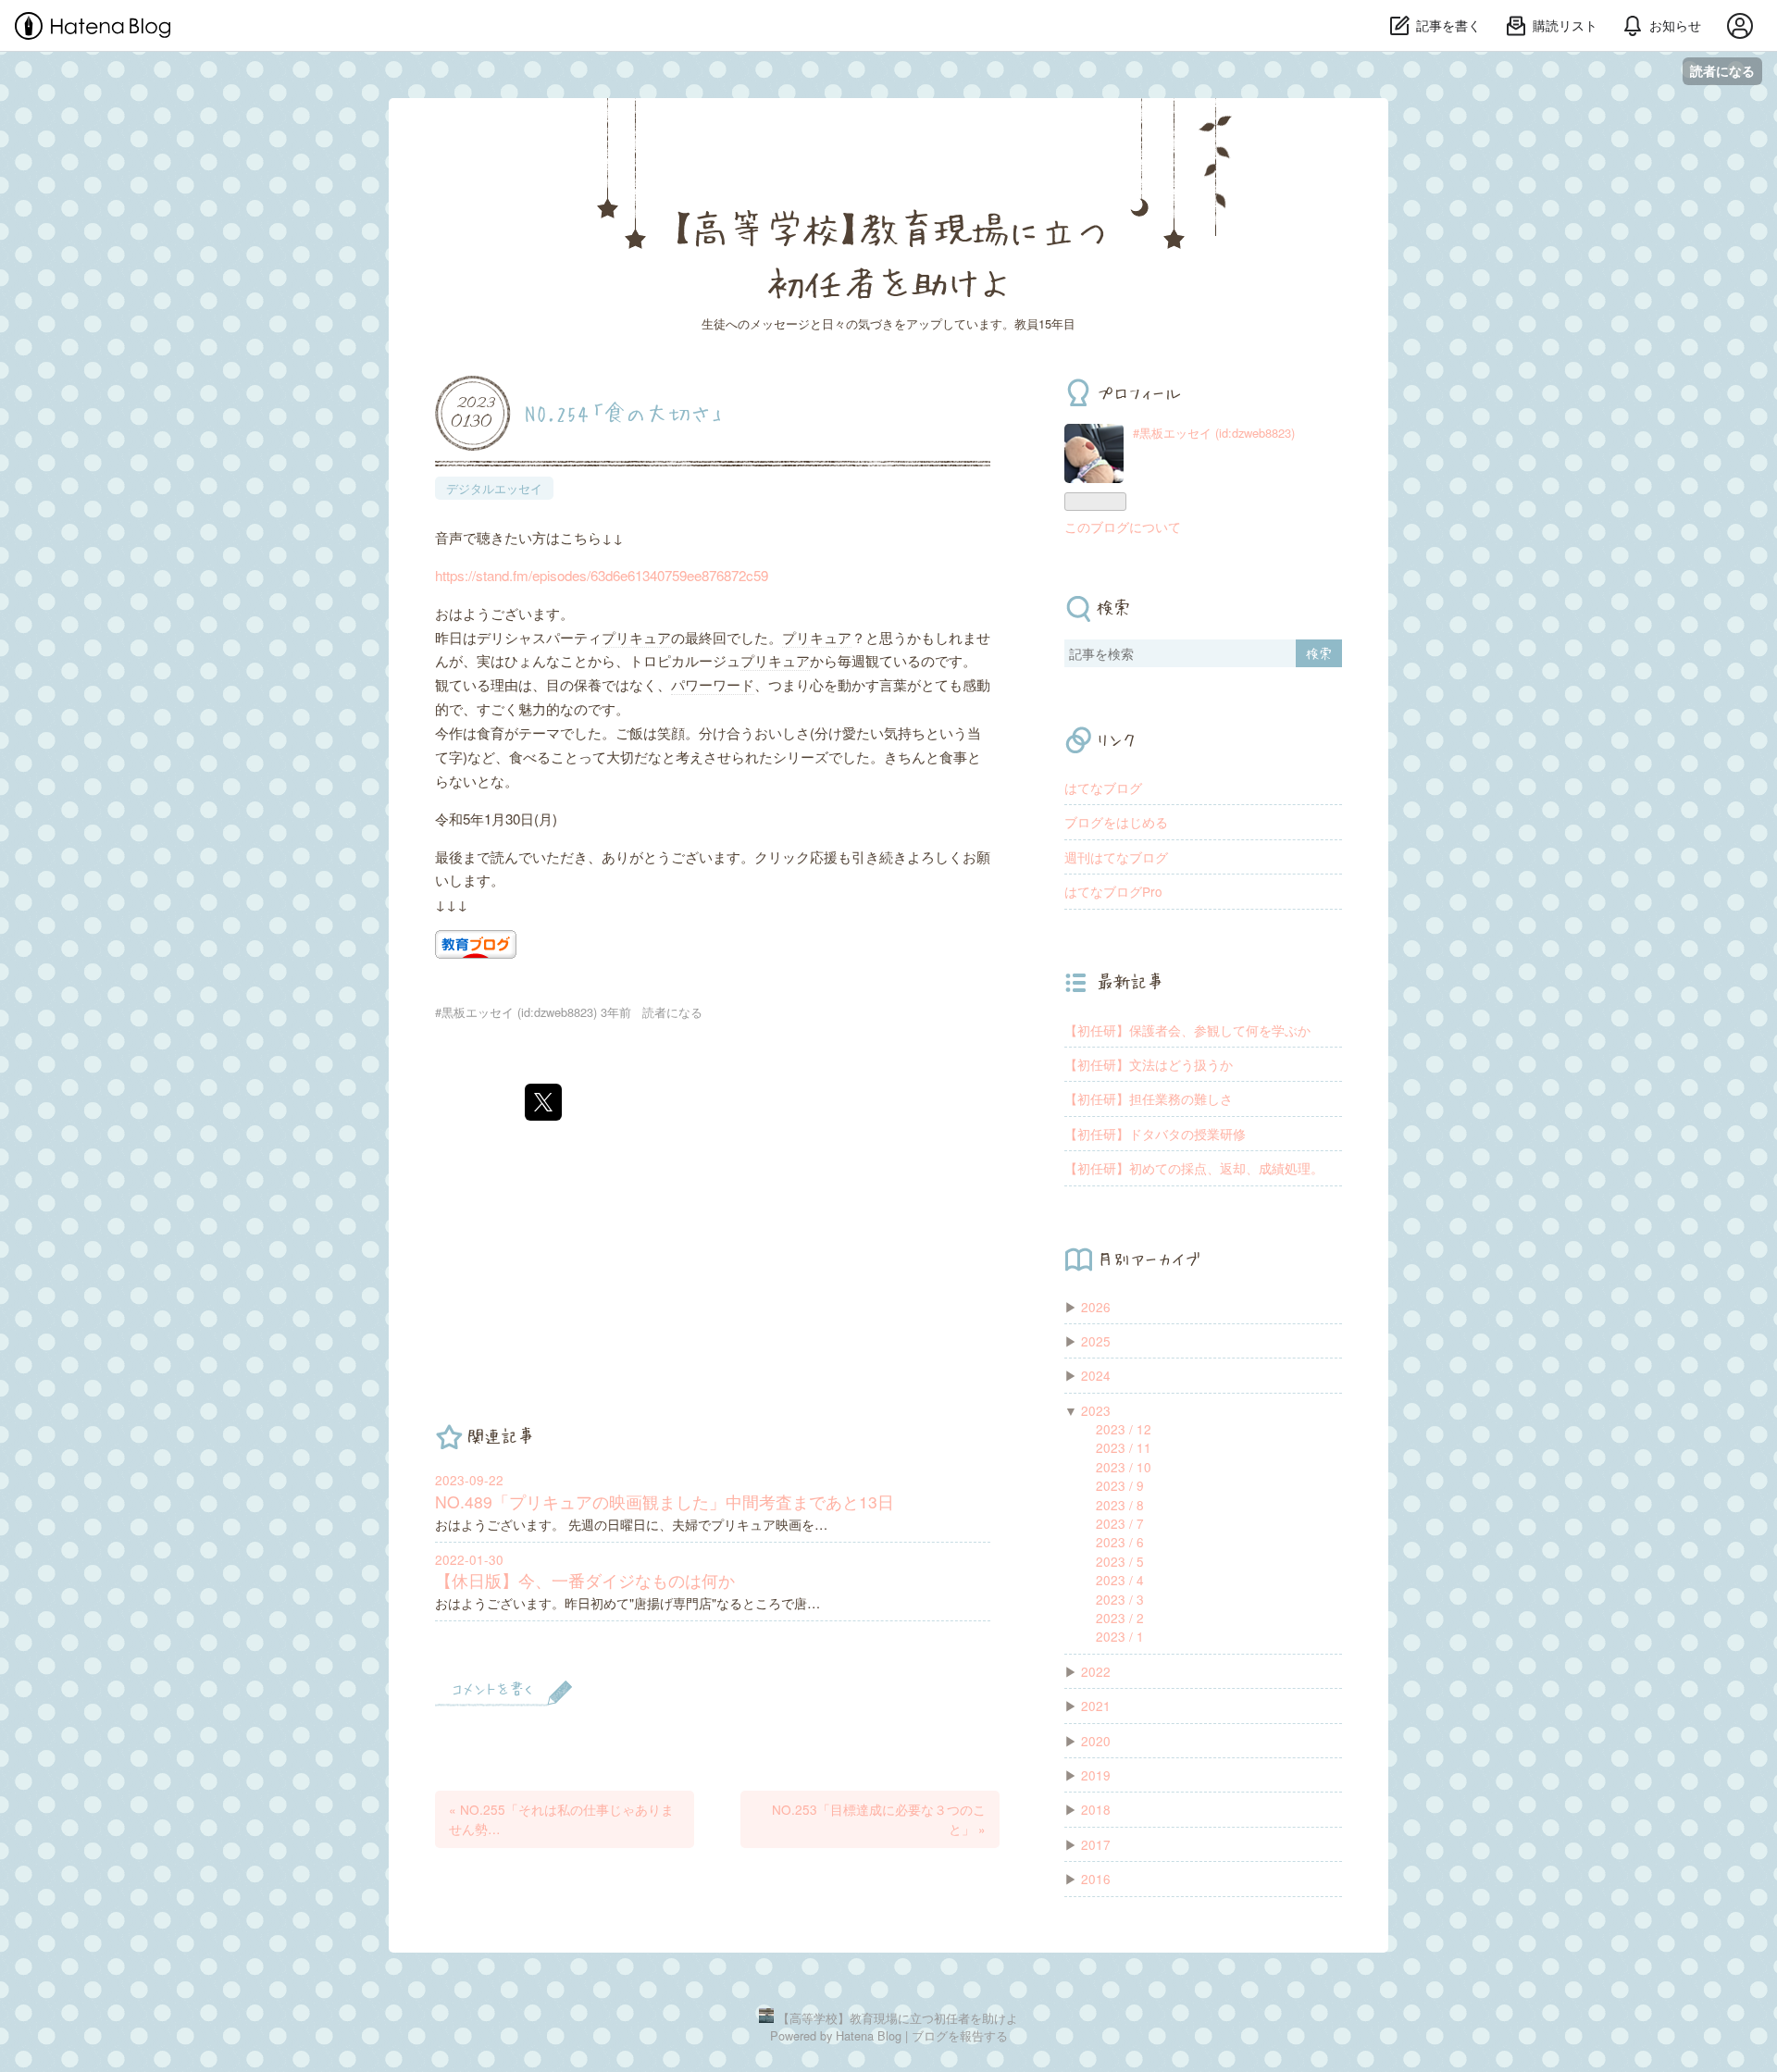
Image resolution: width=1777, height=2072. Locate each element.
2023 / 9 (1120, 1485)
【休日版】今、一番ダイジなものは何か (585, 1580)
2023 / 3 (1120, 1599)
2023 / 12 (1124, 1429)
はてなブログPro (1113, 891)
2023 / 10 (1124, 1467)
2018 (1096, 1809)
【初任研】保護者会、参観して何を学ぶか (1187, 1030)
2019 (1096, 1775)
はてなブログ (1103, 788)
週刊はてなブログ (1116, 857)
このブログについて (1123, 527)
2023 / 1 (1120, 1636)
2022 (1096, 1671)
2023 (1096, 1410)
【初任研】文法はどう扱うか (1149, 1064)
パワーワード (713, 684)
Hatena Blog (869, 2035)
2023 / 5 (1120, 1561)
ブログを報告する (960, 2035)
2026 (1096, 1307)
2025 (1096, 1341)
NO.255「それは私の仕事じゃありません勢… (561, 1819)
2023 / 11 (1124, 1447)
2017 (1096, 1844)
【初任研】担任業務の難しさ (1149, 1098)
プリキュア (636, 637)
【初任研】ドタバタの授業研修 (1155, 1134)
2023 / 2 (1120, 1618)
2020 (1096, 1741)
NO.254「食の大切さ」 (625, 412)
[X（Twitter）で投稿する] (543, 1102)
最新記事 (1130, 982)
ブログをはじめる (1116, 822)
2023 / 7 (1120, 1523)
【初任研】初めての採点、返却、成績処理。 (1194, 1168)
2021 (1096, 1706)
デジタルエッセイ (494, 488)
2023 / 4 (1120, 1580)
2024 (1096, 1375)
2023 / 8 (1120, 1505)
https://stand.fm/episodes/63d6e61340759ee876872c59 (602, 575)
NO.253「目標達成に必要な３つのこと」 (879, 1819)
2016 (1096, 1879)
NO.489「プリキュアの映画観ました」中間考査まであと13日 (665, 1501)
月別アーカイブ (1149, 1259)
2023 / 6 (1120, 1542)
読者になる (1722, 71)
